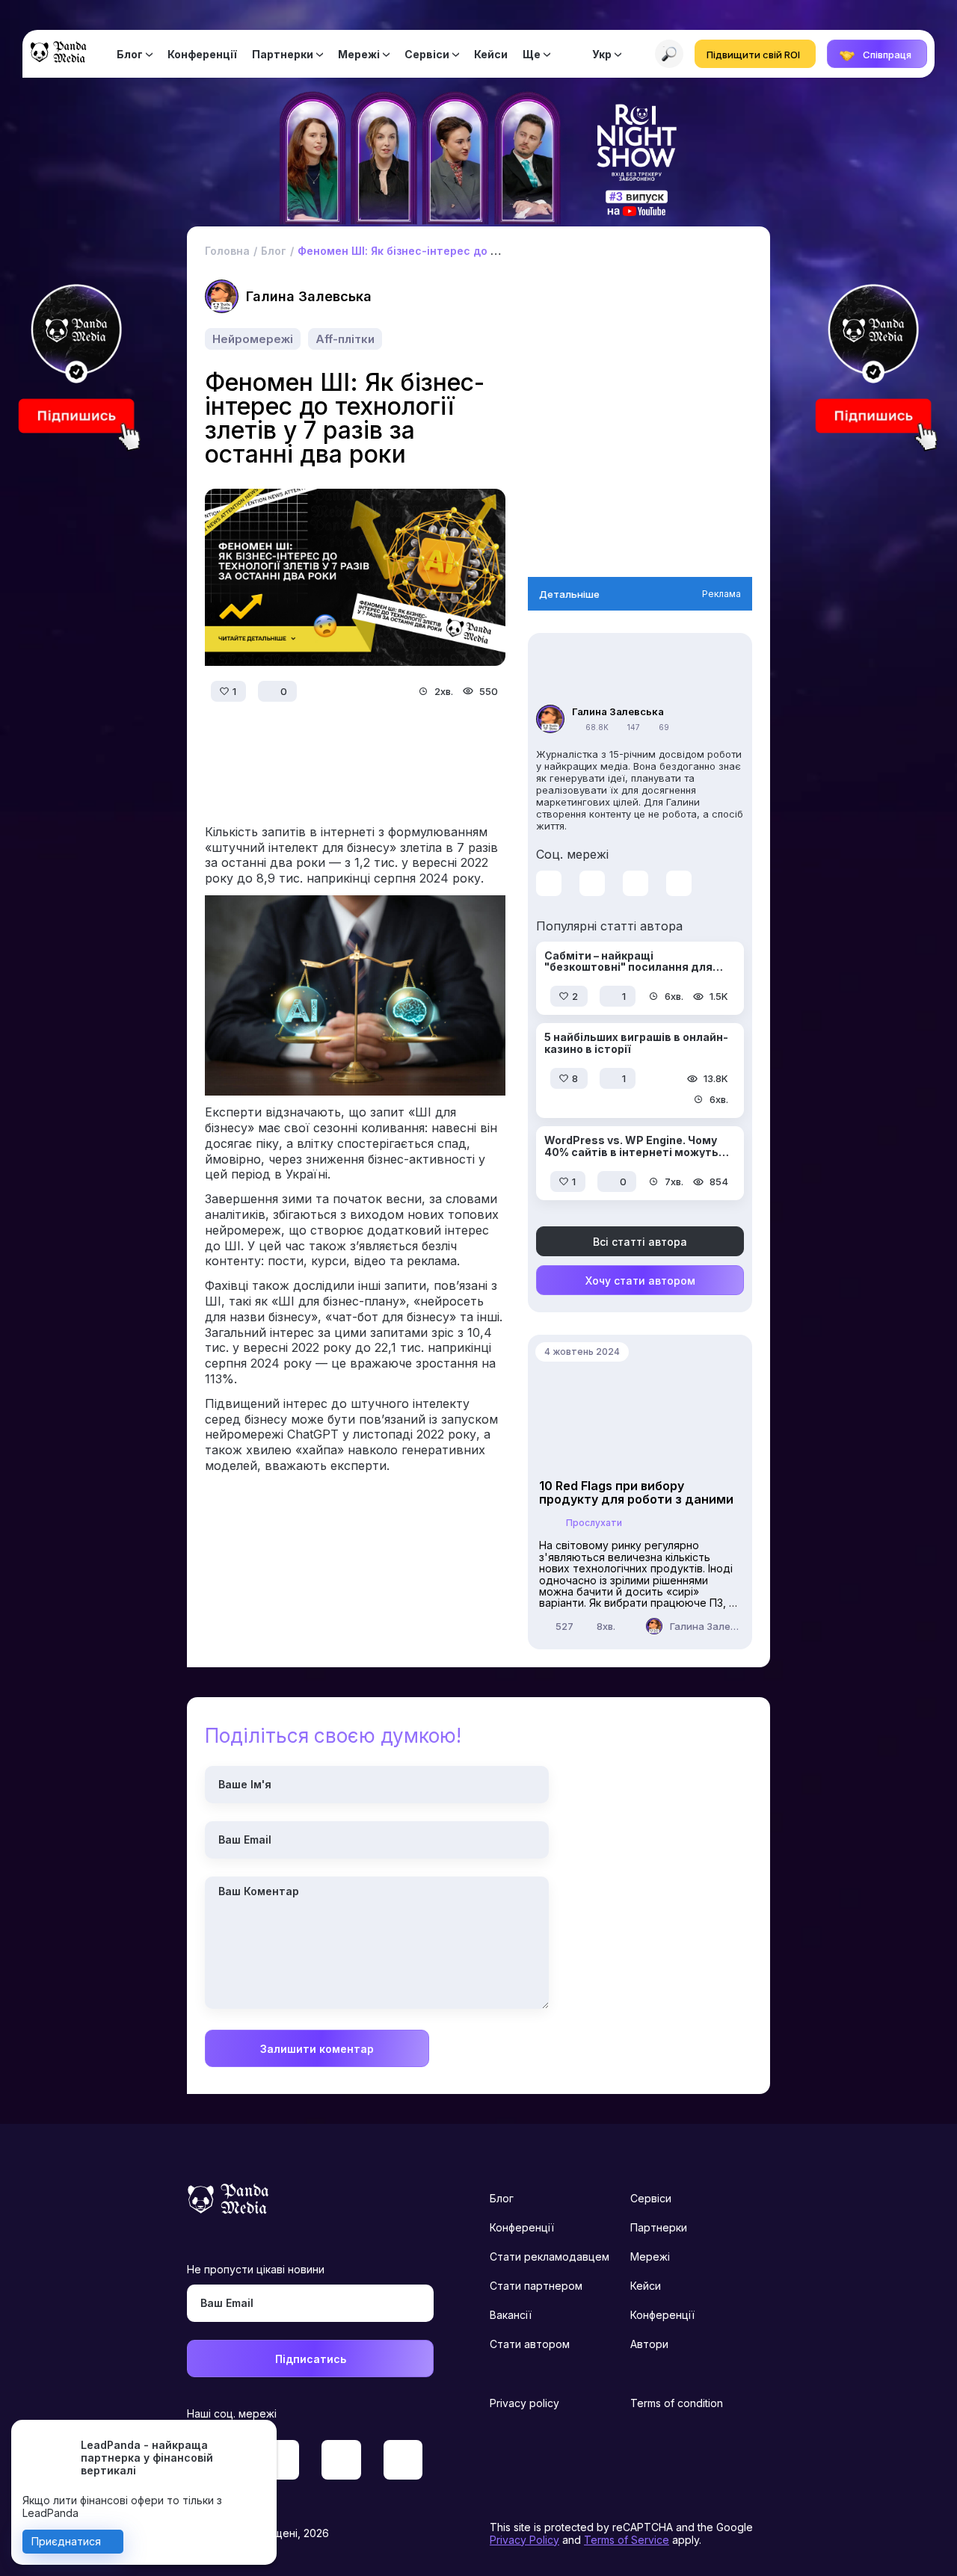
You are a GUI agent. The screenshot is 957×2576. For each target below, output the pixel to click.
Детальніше (569, 594)
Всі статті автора (640, 1242)
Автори (649, 2344)
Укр (602, 54)
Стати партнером (536, 2286)
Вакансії (511, 2315)
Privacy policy (524, 2403)
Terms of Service (627, 2540)
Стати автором (530, 2344)
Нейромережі (253, 339)
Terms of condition (677, 2403)
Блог (130, 54)
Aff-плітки (345, 339)
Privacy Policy (524, 2540)
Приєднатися (66, 2541)
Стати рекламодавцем (550, 2257)
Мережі (359, 54)
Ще (532, 54)
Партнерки (283, 54)
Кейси (491, 54)
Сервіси (427, 54)
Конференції (202, 54)
